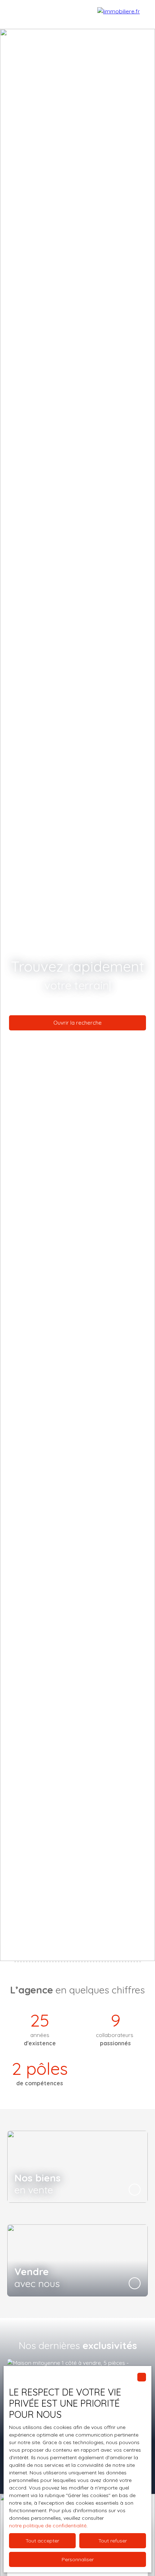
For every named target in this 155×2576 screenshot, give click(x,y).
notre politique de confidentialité (48, 2526)
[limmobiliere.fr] (123, 14)
